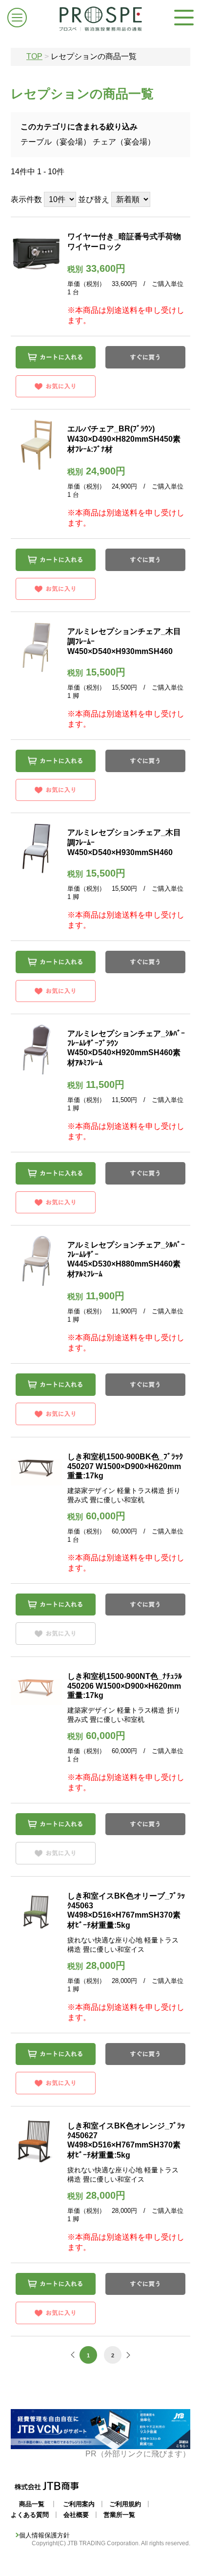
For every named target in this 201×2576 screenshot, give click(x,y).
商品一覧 (32, 2504)
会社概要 (76, 2515)
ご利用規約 (125, 2504)
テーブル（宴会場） (56, 142)
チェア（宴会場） (124, 142)
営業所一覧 (119, 2515)
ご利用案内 (79, 2504)
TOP (34, 56)
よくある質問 (30, 2515)
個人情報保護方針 (44, 2535)
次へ (127, 2355)
